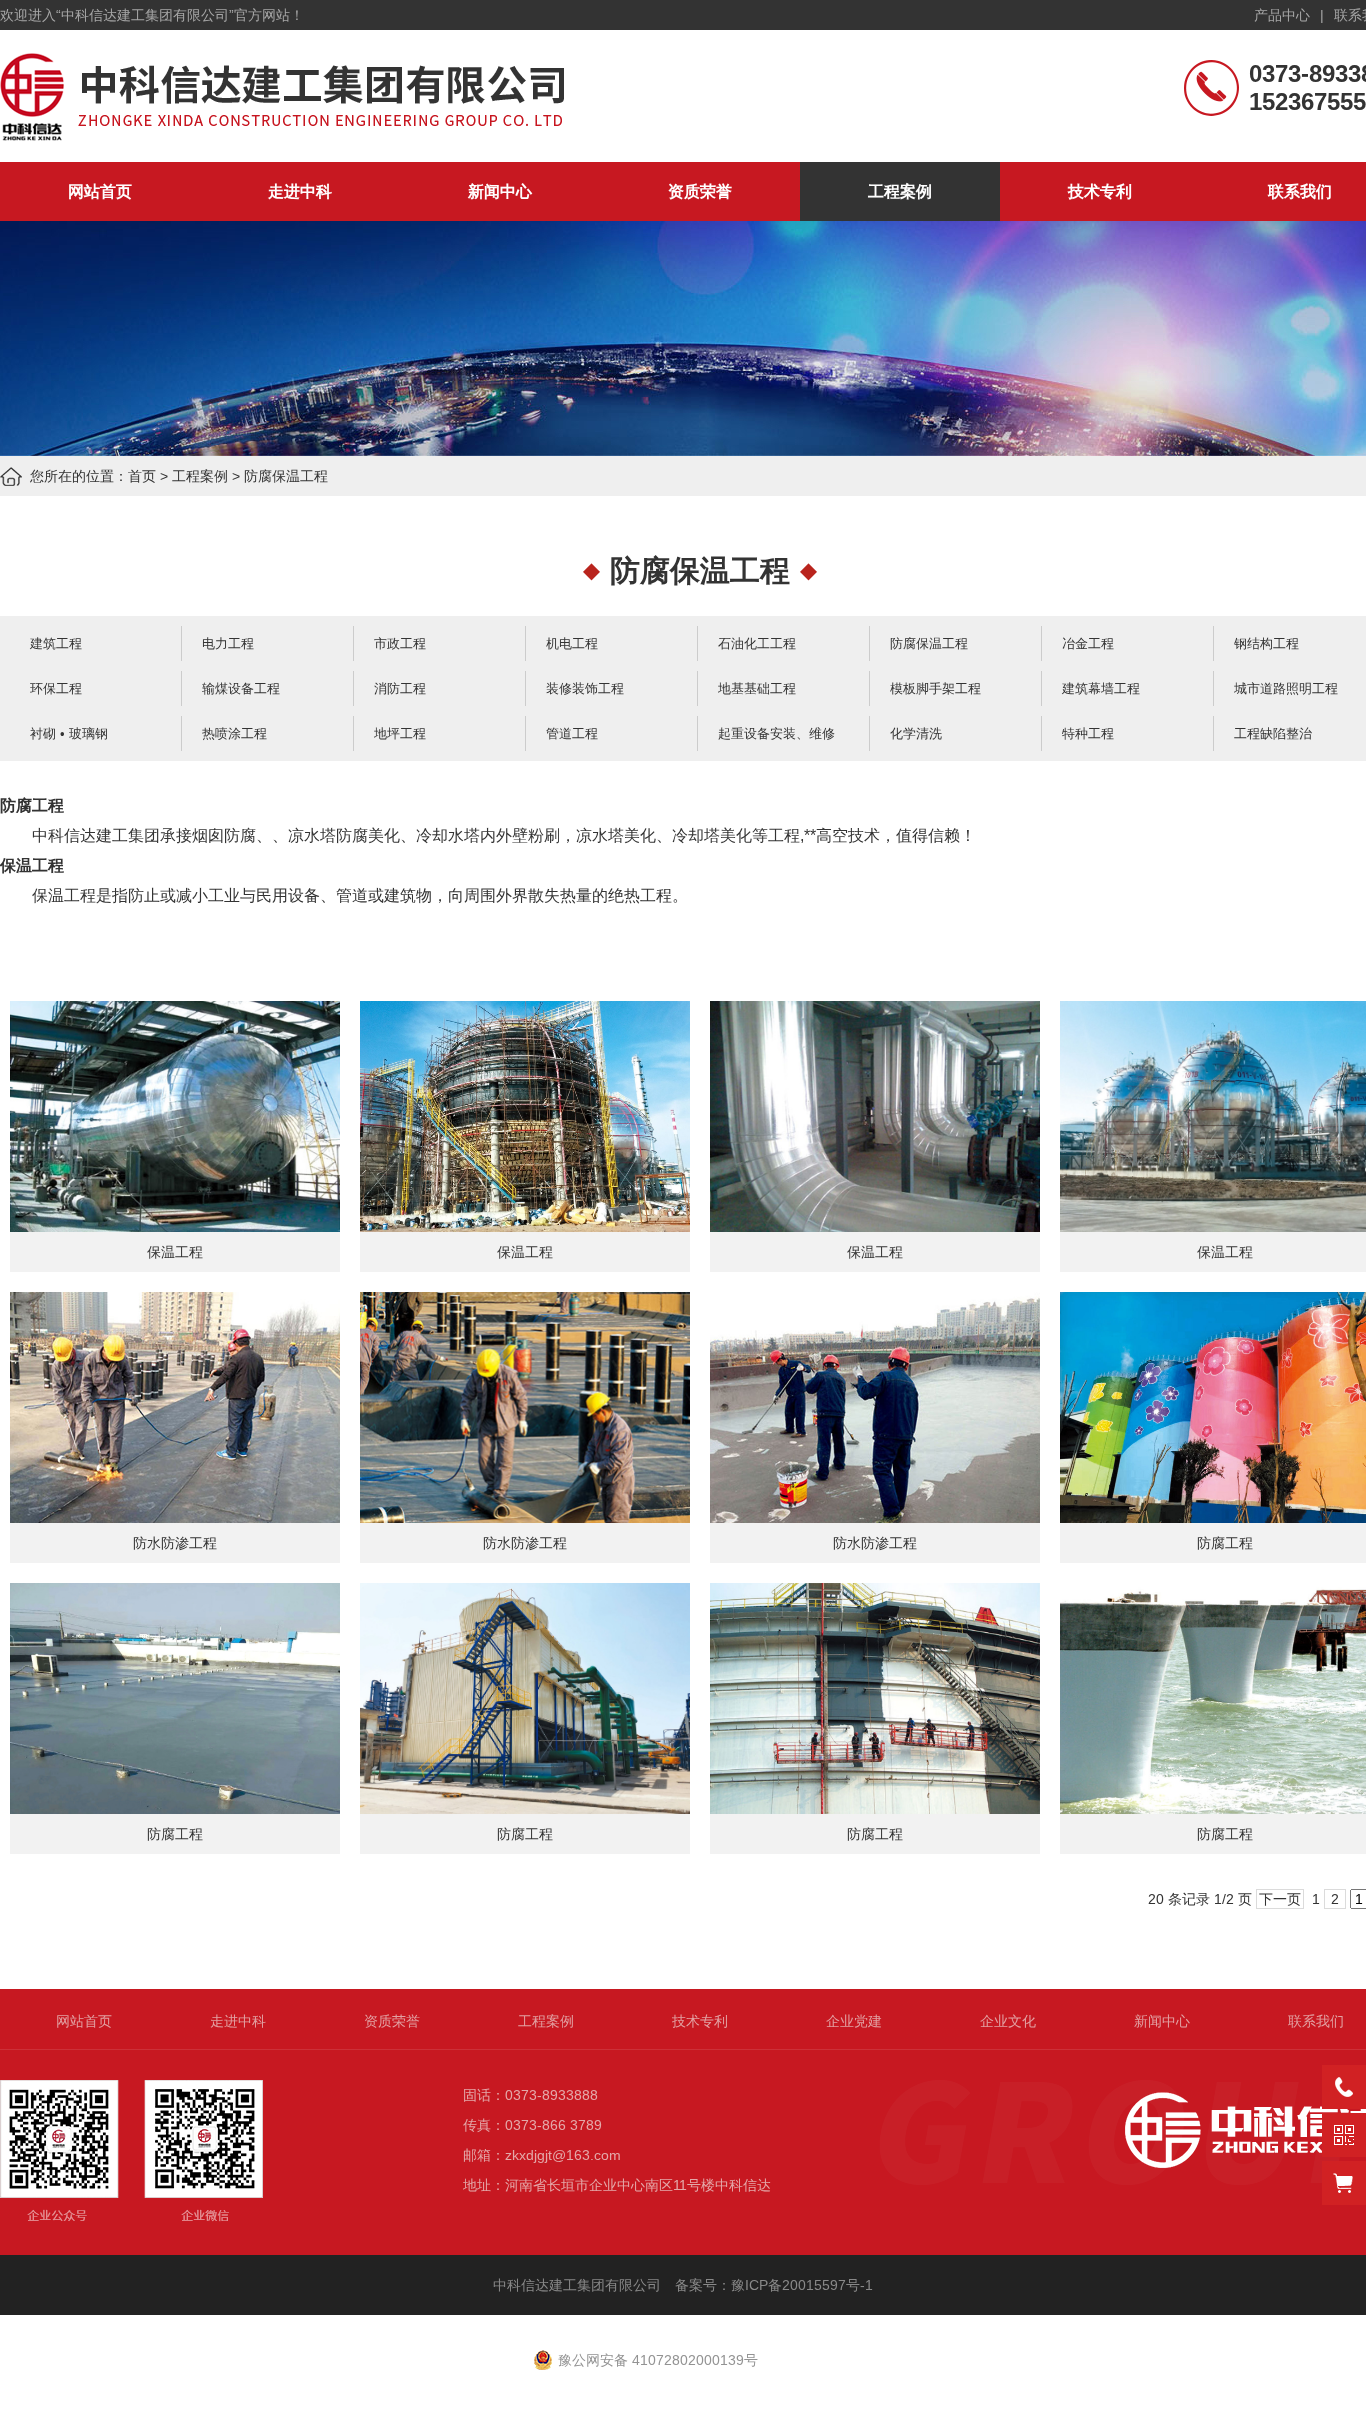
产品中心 (1282, 15)
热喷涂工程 (234, 733)
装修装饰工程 (585, 688)
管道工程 (572, 733)
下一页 (1280, 1899)
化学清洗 (916, 733)
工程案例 (900, 191)
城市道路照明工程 (1286, 688)
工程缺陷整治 (1273, 733)
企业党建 (854, 2021)
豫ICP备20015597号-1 (804, 2285)
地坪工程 (400, 733)
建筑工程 (56, 643)
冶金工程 (1088, 643)
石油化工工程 (757, 643)
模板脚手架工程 (935, 688)
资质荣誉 (700, 191)
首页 (142, 476)
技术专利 (1100, 191)
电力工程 (228, 643)
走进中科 (300, 191)
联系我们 (1316, 2021)
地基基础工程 (757, 688)
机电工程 (572, 643)
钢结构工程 (1266, 643)
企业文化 (1008, 2021)
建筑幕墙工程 (1101, 688)
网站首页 (100, 191)
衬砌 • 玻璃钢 (69, 733)
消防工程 (400, 688)
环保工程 (56, 688)
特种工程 (1088, 733)
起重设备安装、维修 (776, 733)
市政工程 (400, 643)
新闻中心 (500, 191)
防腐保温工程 (286, 476)
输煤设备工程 (241, 688)
